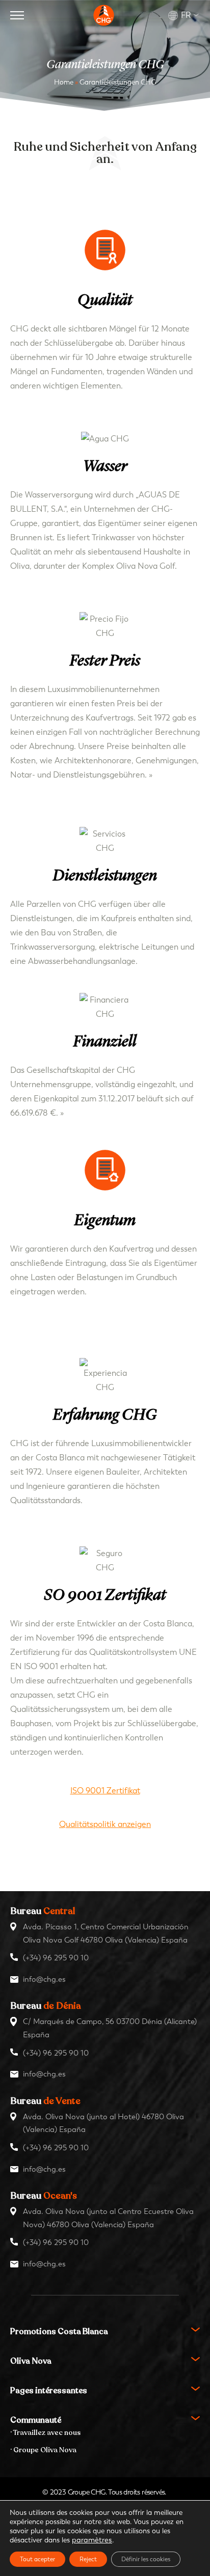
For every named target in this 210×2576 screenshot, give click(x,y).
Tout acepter (37, 2559)
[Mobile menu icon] (17, 15)
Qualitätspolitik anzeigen (105, 1824)
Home (64, 82)
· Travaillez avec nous (45, 2433)
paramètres (92, 2540)
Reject (88, 2559)
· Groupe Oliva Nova (43, 2450)
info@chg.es (44, 1979)
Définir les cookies (146, 2559)
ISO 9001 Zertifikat (105, 1791)
